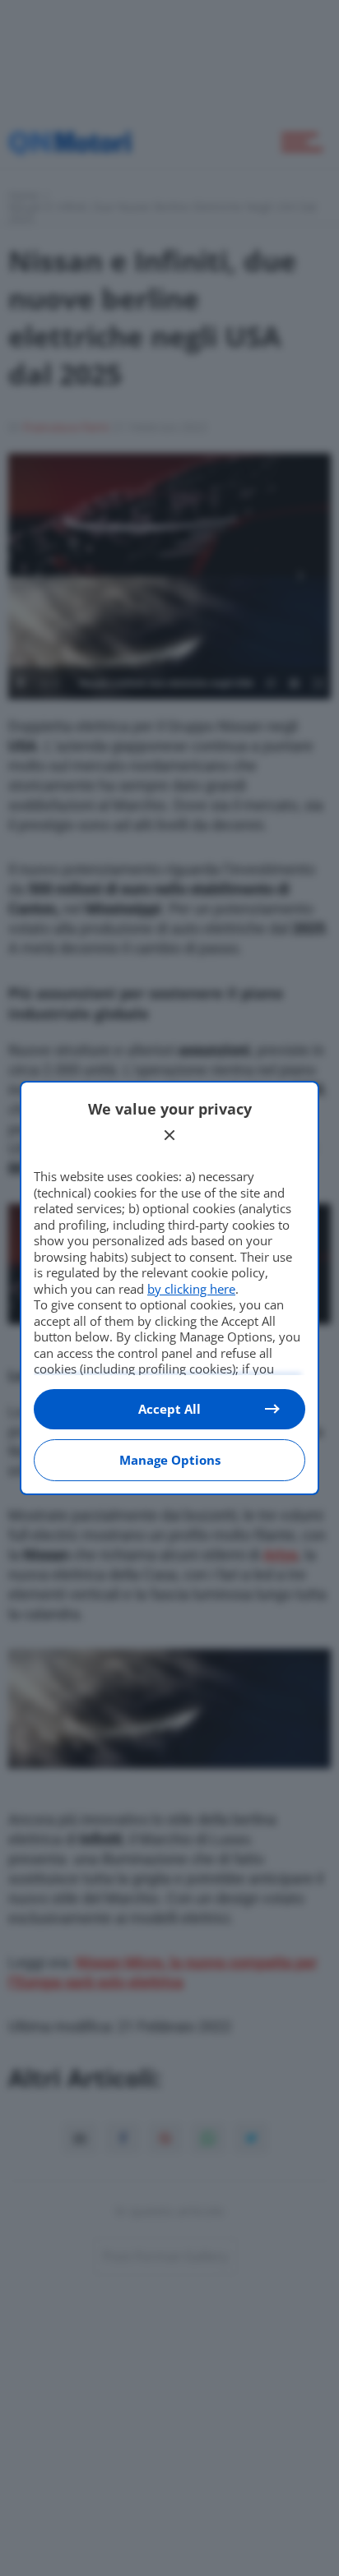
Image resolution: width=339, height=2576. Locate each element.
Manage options (170, 1460)
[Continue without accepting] (169, 1135)
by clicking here (191, 1289)
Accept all (169, 1409)
